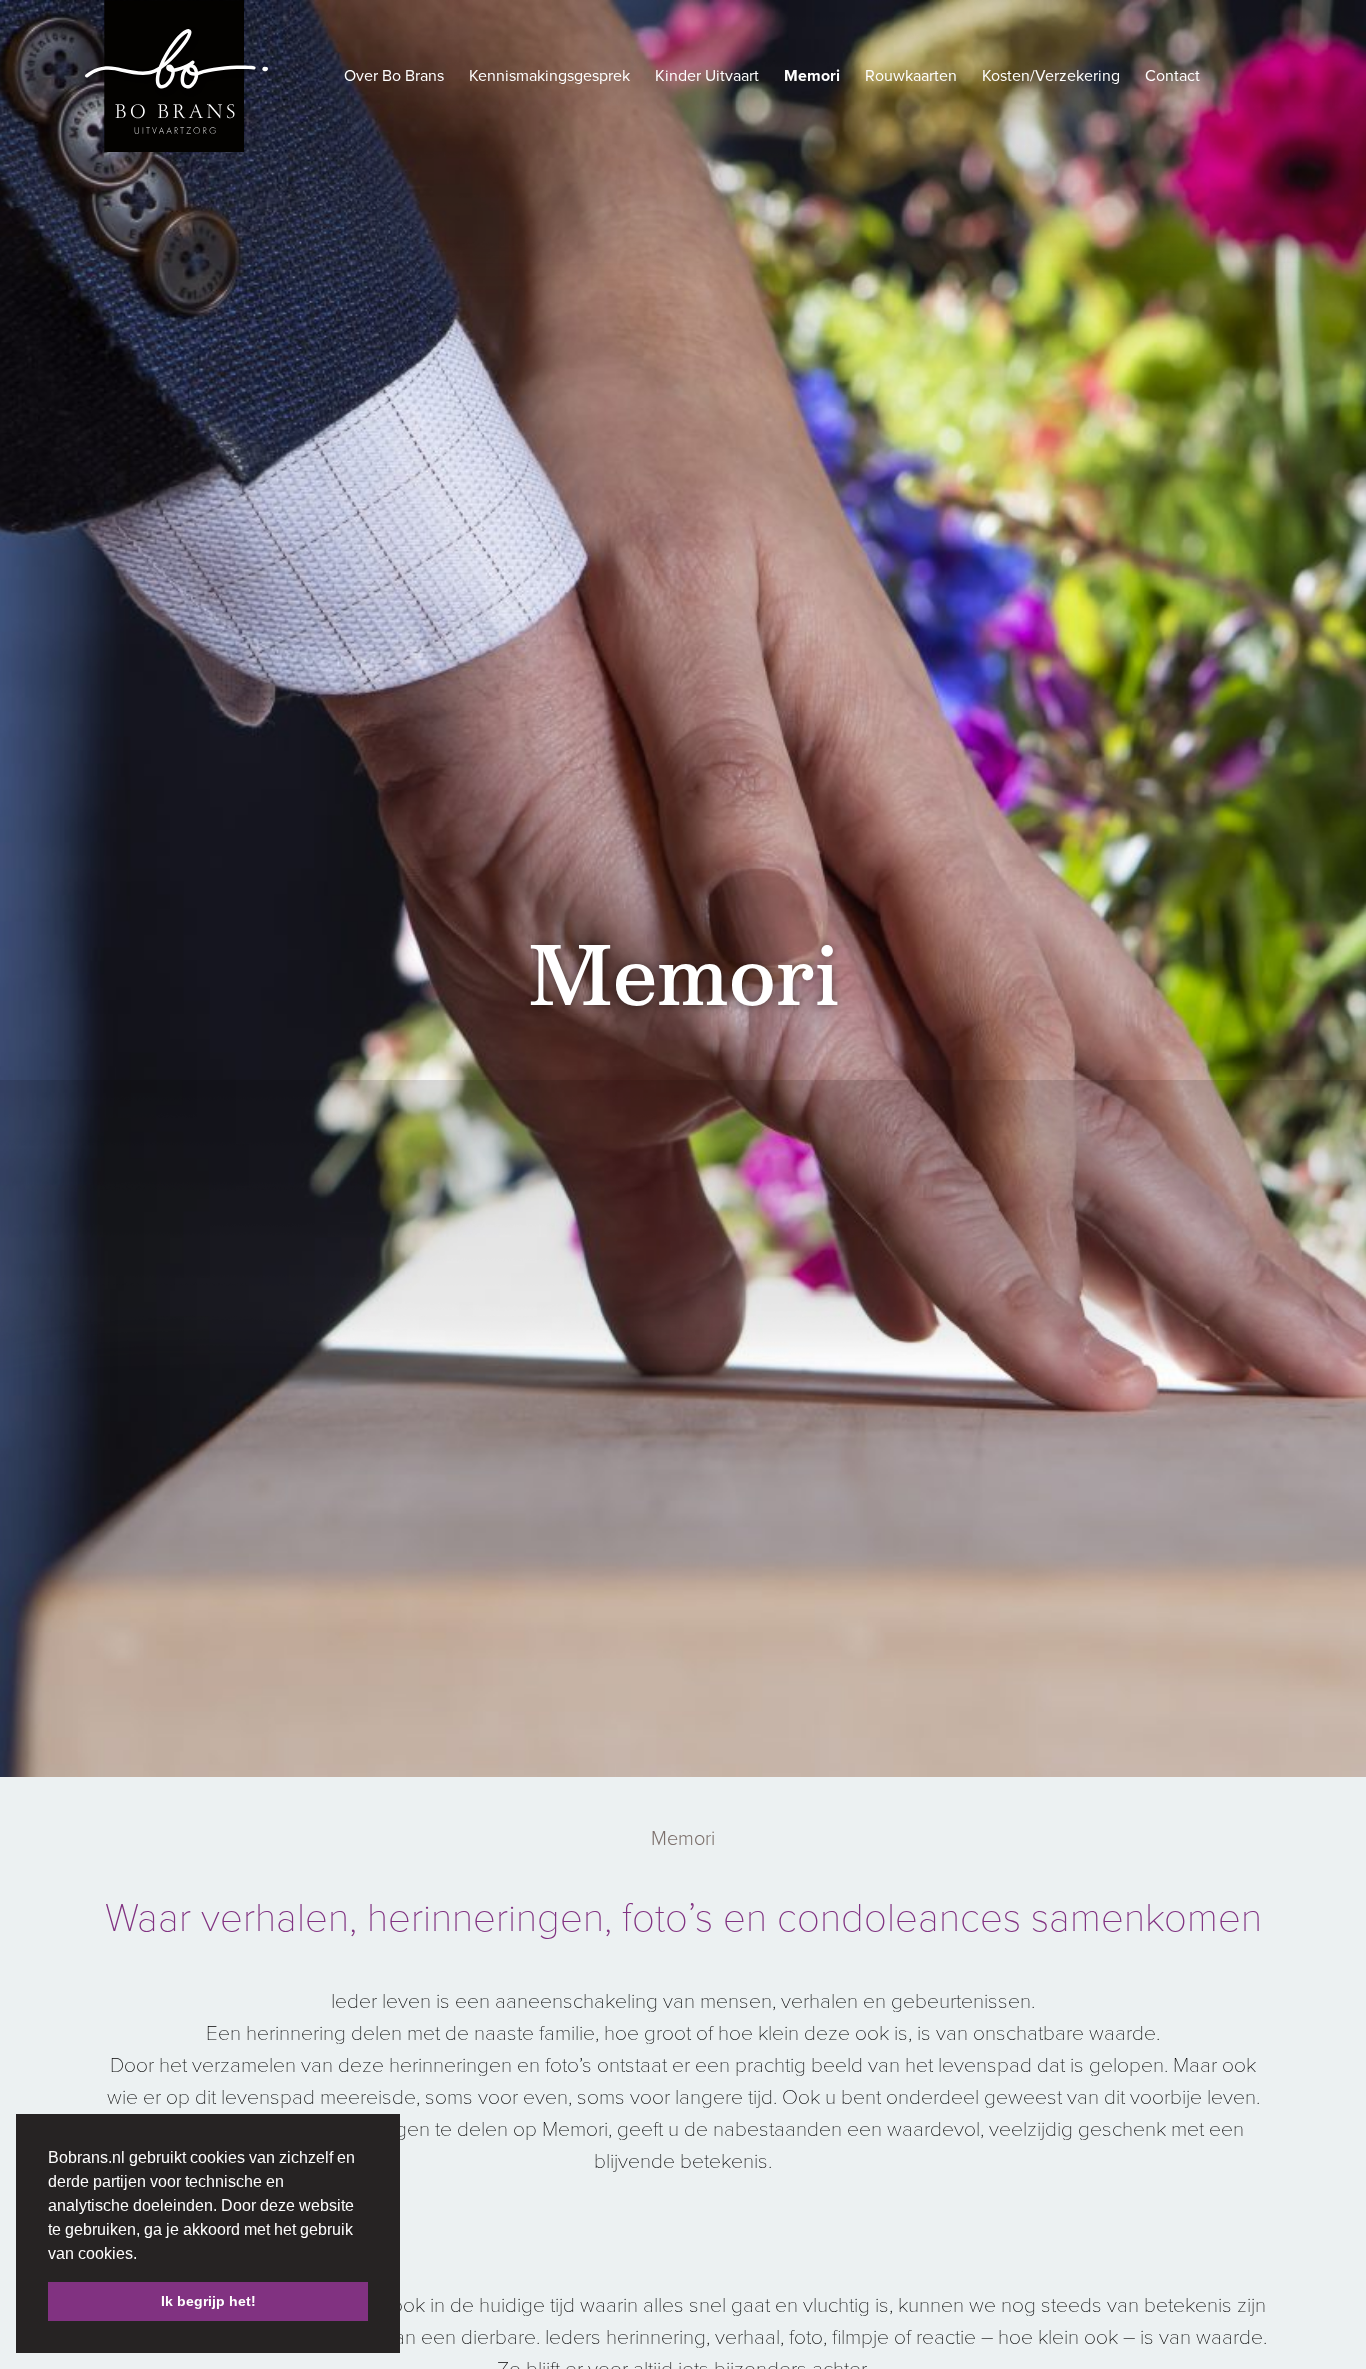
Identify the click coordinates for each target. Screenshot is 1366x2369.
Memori (812, 76)
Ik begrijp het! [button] (208, 2301)
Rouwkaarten (911, 76)
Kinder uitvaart (707, 76)
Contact (1172, 76)
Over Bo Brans (394, 76)
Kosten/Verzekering (1051, 76)
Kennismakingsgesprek (549, 76)
